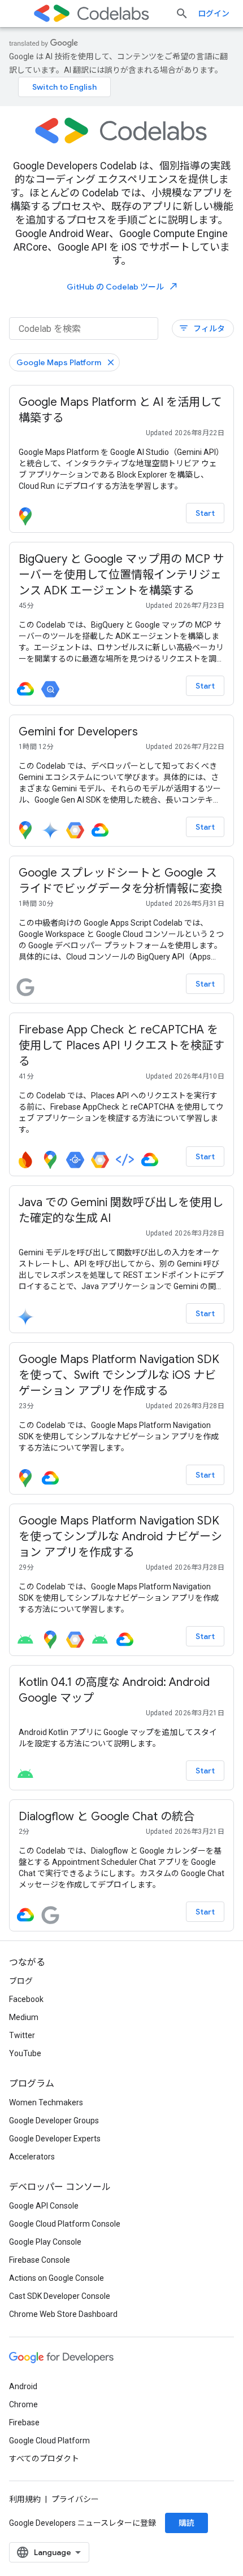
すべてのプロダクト (44, 2459)
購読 (186, 2523)
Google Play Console (45, 2242)
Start (205, 513)
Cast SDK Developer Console (60, 2296)
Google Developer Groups (54, 2121)
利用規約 (25, 2499)
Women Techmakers (46, 2102)
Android (23, 2386)
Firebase (24, 2422)
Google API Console (44, 2206)
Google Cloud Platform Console (65, 2224)
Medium (24, 2017)
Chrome (23, 2404)
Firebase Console (40, 2260)
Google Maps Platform (59, 362)
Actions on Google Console (57, 2278)
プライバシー (75, 2499)
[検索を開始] (182, 14)
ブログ (21, 1981)
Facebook (26, 1999)
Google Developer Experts (55, 2139)
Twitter (22, 2035)
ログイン (214, 14)
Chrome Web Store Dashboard (63, 2314)
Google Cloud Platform (49, 2441)
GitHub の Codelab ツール (123, 286)
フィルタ (202, 328)
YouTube (25, 2053)
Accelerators (32, 2157)
